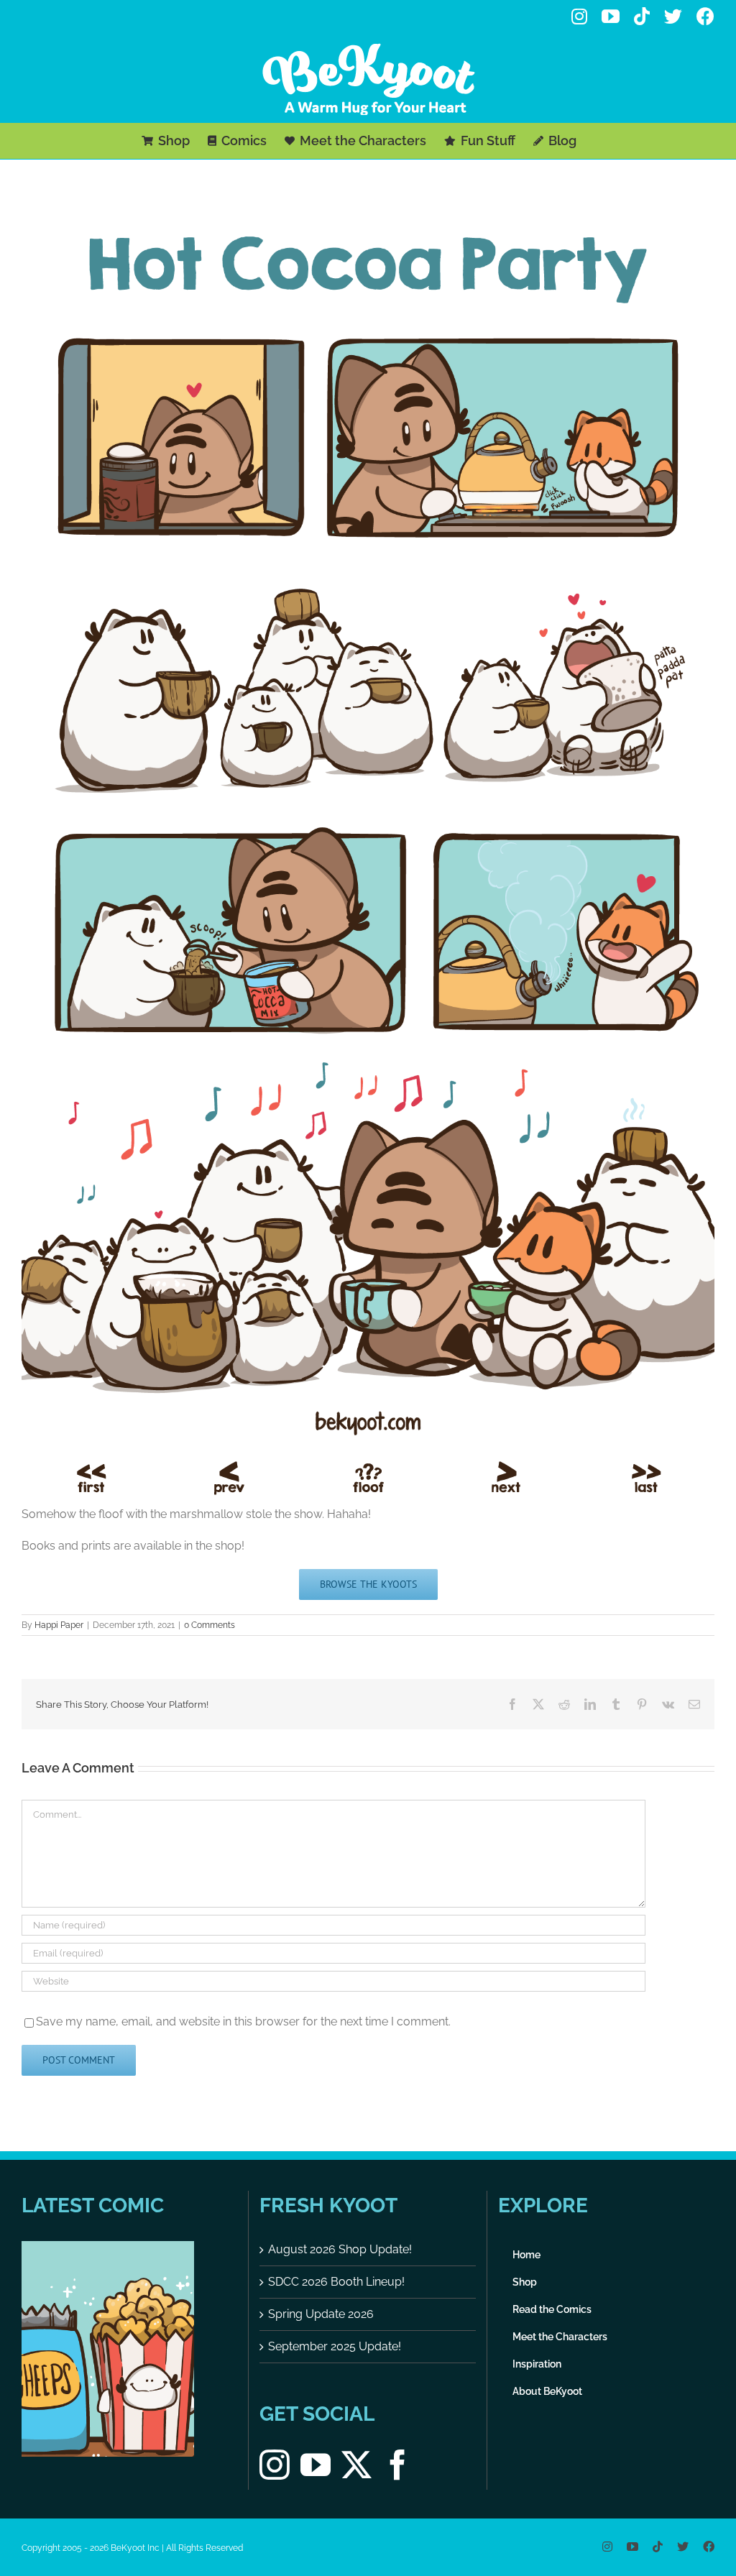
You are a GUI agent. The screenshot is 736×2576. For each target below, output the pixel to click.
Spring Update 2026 (321, 2314)
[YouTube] (316, 2465)
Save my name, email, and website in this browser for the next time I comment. (243, 2021)
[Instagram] (275, 2465)
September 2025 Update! (335, 2346)
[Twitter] (356, 2465)
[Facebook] (397, 2465)
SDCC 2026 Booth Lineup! (336, 2282)
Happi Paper (59, 1625)
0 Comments (210, 1625)
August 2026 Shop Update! (340, 2249)
